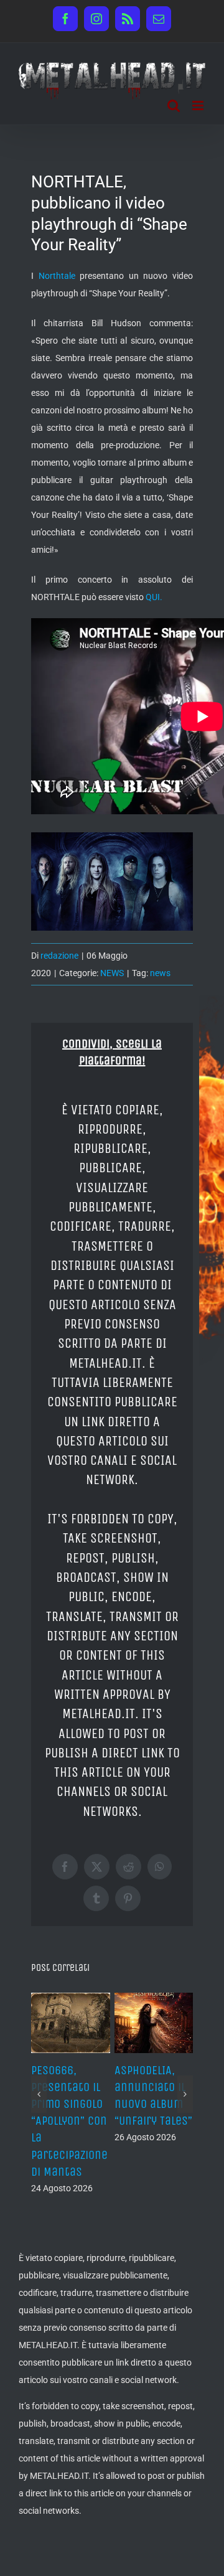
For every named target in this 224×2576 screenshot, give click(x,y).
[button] (39, 2102)
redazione (59, 956)
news (160, 973)
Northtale (57, 276)
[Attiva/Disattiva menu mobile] (199, 106)
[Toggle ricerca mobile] (174, 106)
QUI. (154, 597)
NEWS (112, 973)
